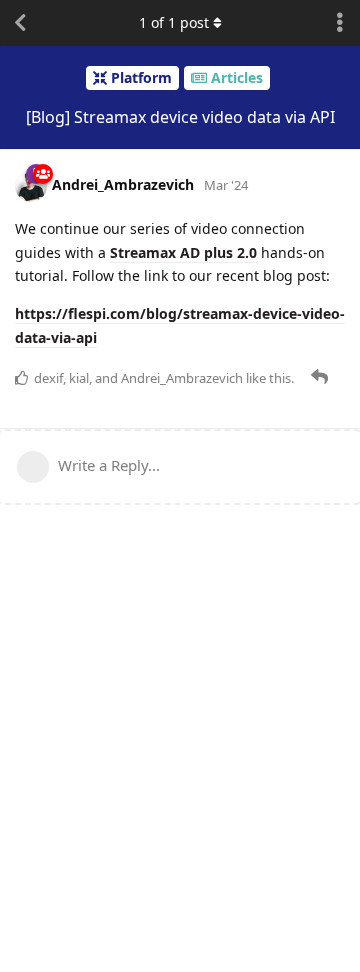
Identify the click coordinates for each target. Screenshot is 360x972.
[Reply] (321, 377)
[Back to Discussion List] (20, 23)
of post (174, 22)
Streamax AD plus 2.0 (183, 252)
